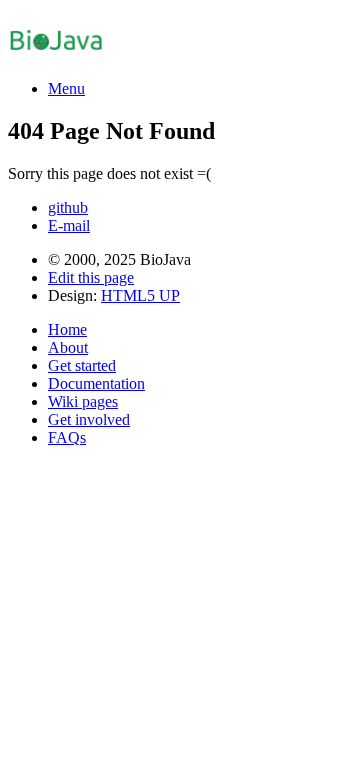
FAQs (67, 437)
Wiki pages (83, 401)
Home (67, 329)
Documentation (96, 383)
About (68, 347)
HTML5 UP (140, 295)
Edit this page (91, 277)
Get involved (89, 419)
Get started (82, 365)
